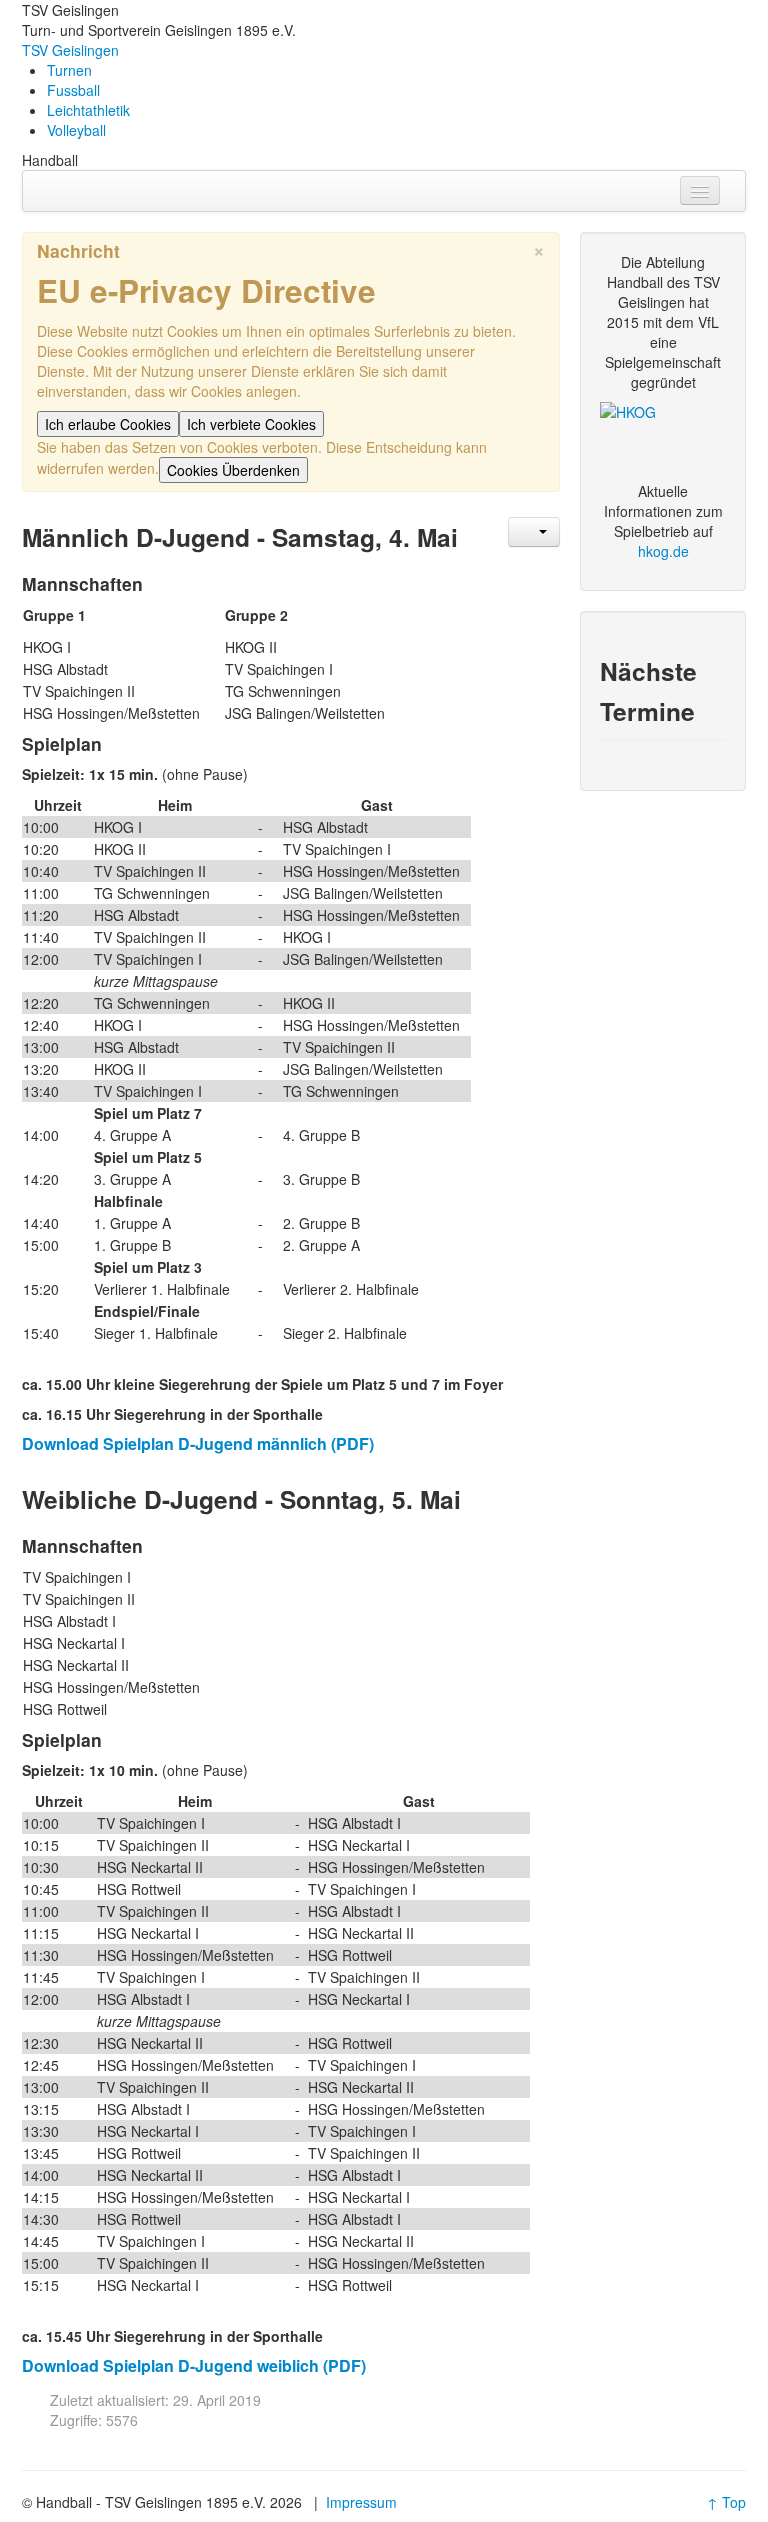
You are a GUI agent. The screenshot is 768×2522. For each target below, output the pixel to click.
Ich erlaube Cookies (108, 424)
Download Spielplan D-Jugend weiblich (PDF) (194, 2365)
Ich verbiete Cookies (251, 424)
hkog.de (663, 551)
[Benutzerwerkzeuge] (534, 532)
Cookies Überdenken (233, 470)
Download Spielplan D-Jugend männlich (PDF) (198, 1443)
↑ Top (726, 2502)
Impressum (361, 2502)
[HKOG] (663, 436)
